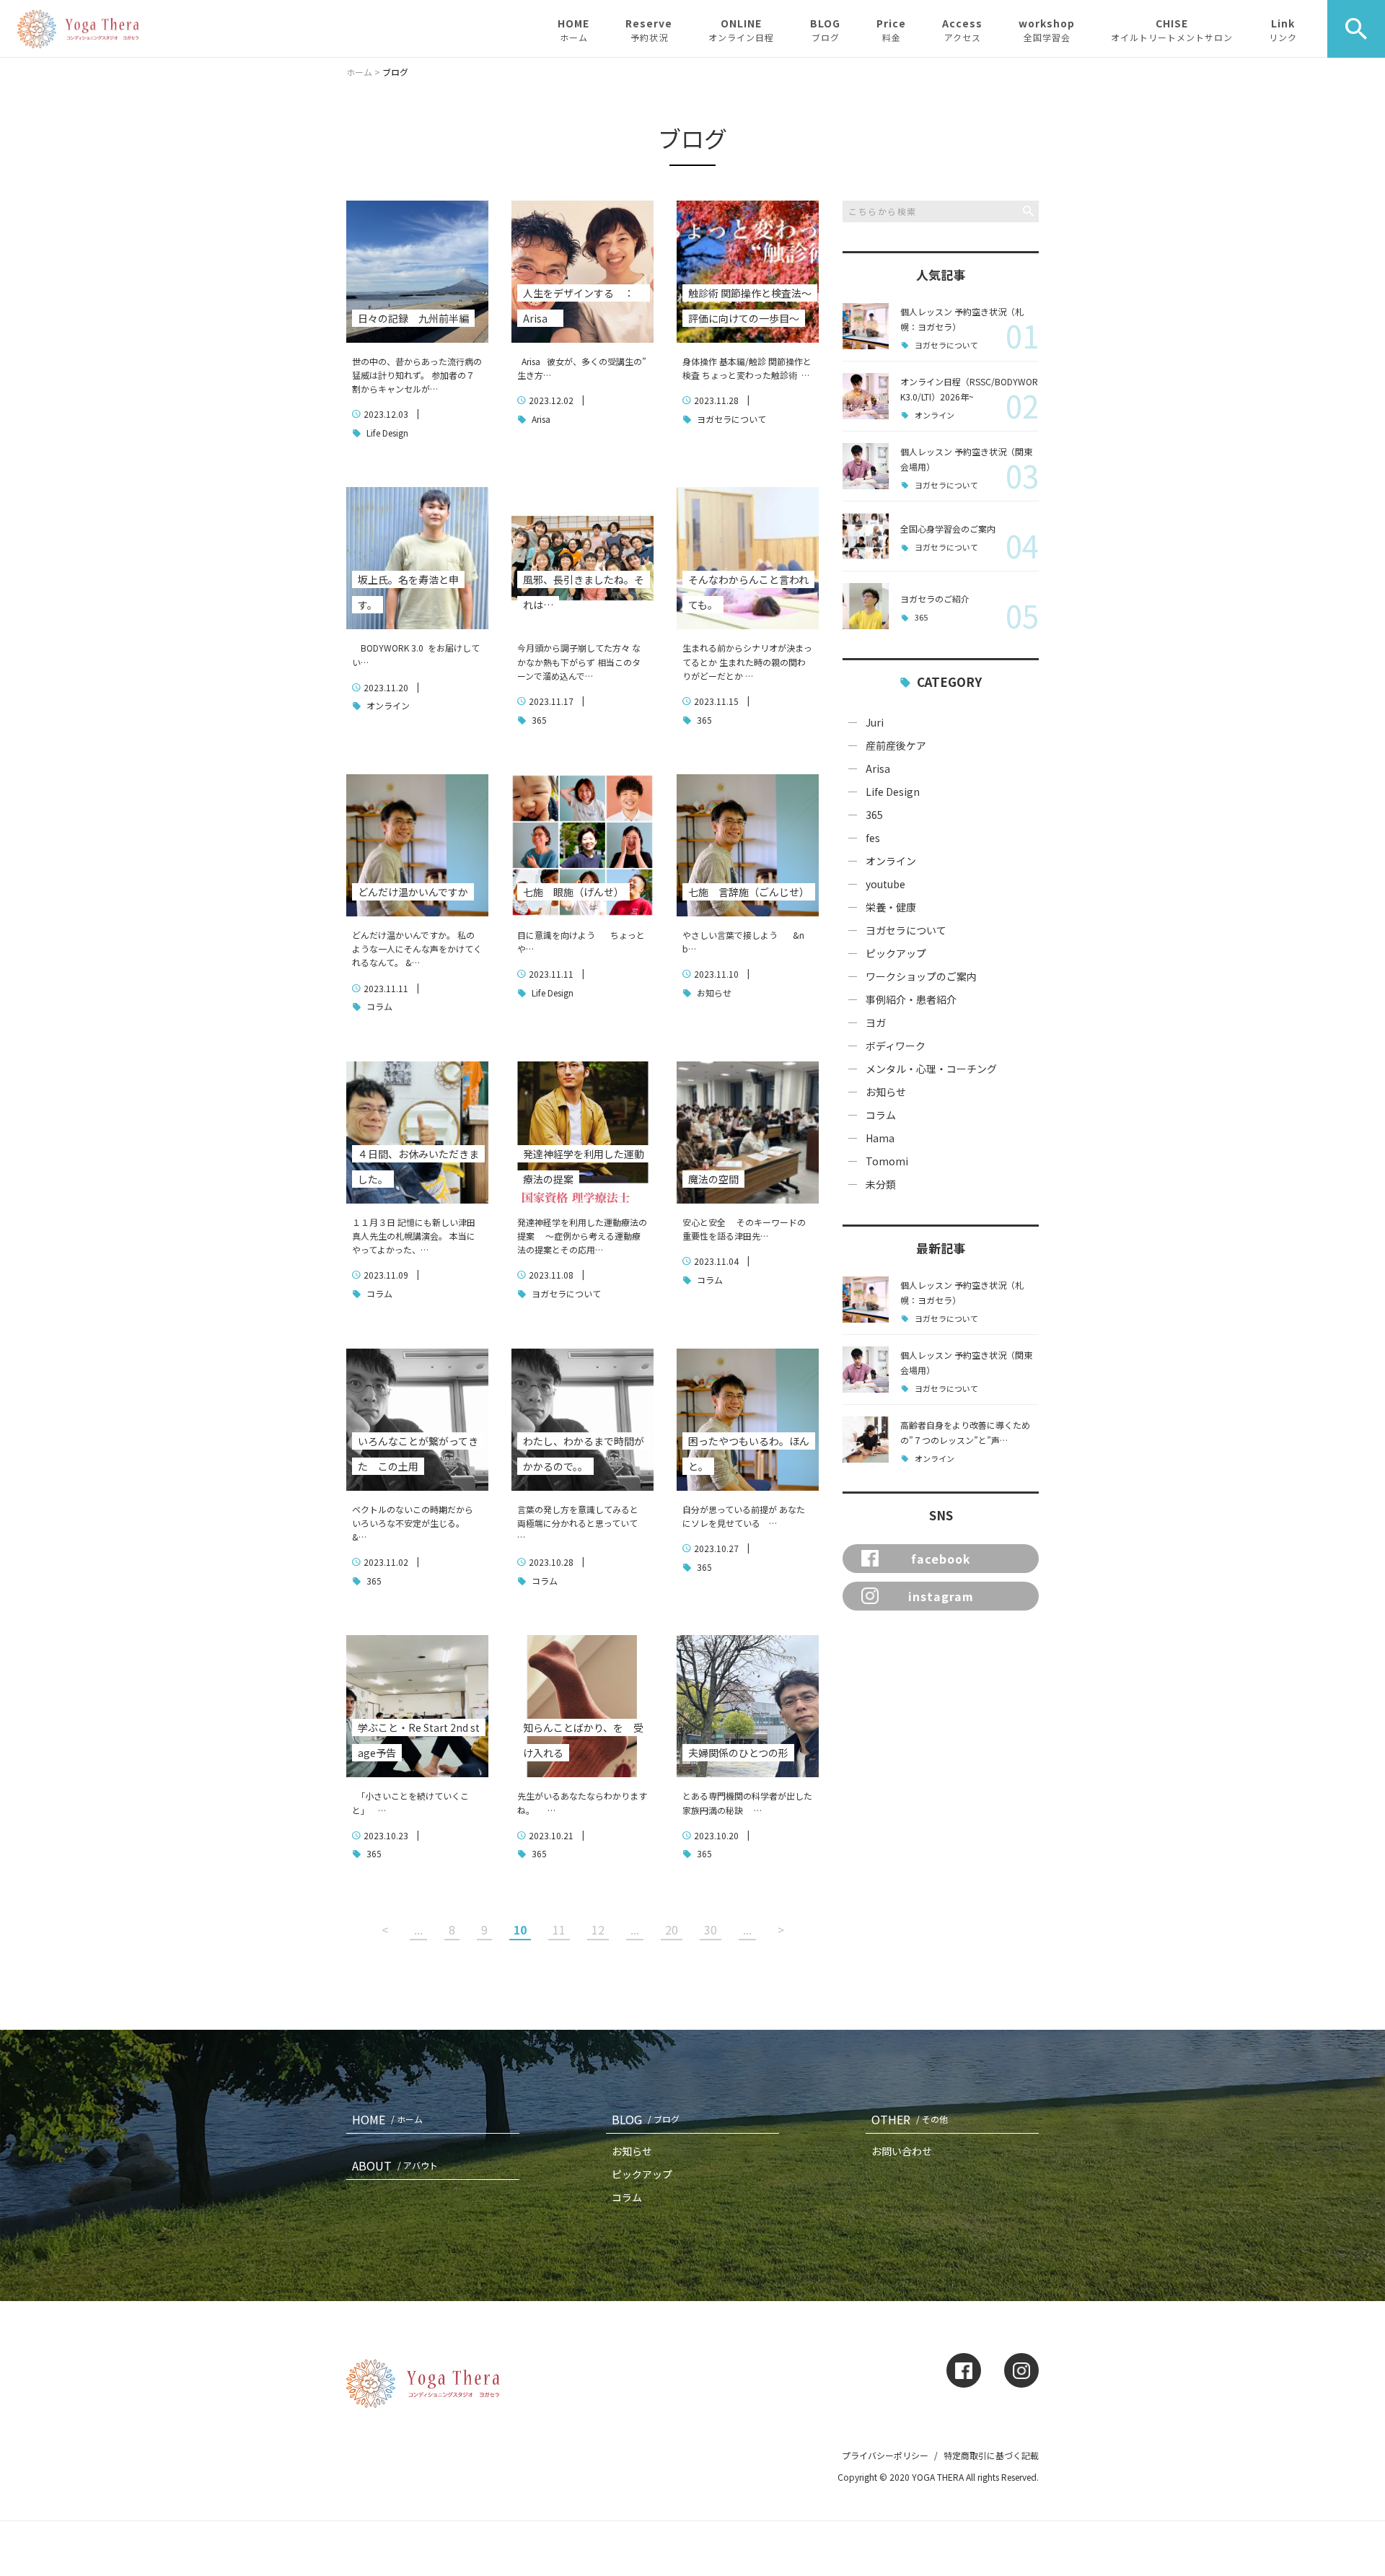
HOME (573, 30)
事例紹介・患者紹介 (911, 999)
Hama (880, 1138)
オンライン (387, 705)
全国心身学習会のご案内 (948, 529)
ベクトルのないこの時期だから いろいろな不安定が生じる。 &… (413, 1523)
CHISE (1172, 30)
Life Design (386, 433)
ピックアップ (896, 953)
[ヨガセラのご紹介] (866, 606)
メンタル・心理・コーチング (931, 1069)
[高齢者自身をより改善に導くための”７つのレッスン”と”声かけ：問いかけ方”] (866, 1440)
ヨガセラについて (730, 419)
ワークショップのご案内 (921, 976)
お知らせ (713, 993)
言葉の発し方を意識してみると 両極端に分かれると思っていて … (580, 1523)
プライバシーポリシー (885, 2455)
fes (873, 838)
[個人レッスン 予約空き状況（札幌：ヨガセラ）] (866, 326)
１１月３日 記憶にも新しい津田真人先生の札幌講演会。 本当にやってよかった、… (414, 1236)
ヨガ (876, 1022)
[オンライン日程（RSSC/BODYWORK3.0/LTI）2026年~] (866, 396)
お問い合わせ (902, 2151)
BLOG (825, 30)
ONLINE (741, 30)
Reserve (649, 30)
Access (962, 30)
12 (598, 1929)
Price (891, 30)
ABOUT (395, 2165)
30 (711, 1929)
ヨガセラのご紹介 (935, 599)
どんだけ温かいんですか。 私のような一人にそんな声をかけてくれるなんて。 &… (417, 949)
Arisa (540, 419)
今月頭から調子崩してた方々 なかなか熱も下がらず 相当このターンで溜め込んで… (579, 661)
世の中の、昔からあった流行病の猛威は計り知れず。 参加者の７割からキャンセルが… (417, 375)
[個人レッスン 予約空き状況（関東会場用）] (866, 466)
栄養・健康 (891, 907)
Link (1283, 30)
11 (559, 1929)
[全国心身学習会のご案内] (866, 536)
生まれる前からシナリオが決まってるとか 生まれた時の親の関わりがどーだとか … (747, 661)
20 (672, 1929)
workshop (1047, 30)
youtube (885, 884)
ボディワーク (896, 1046)
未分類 (881, 1184)
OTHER (910, 2119)
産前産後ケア (896, 745)
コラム (378, 1006)
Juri (875, 722)
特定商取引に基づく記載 (991, 2455)
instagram (941, 1596)
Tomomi (887, 1161)
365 (538, 720)
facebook (941, 1559)
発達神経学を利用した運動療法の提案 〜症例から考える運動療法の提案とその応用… (582, 1236)
